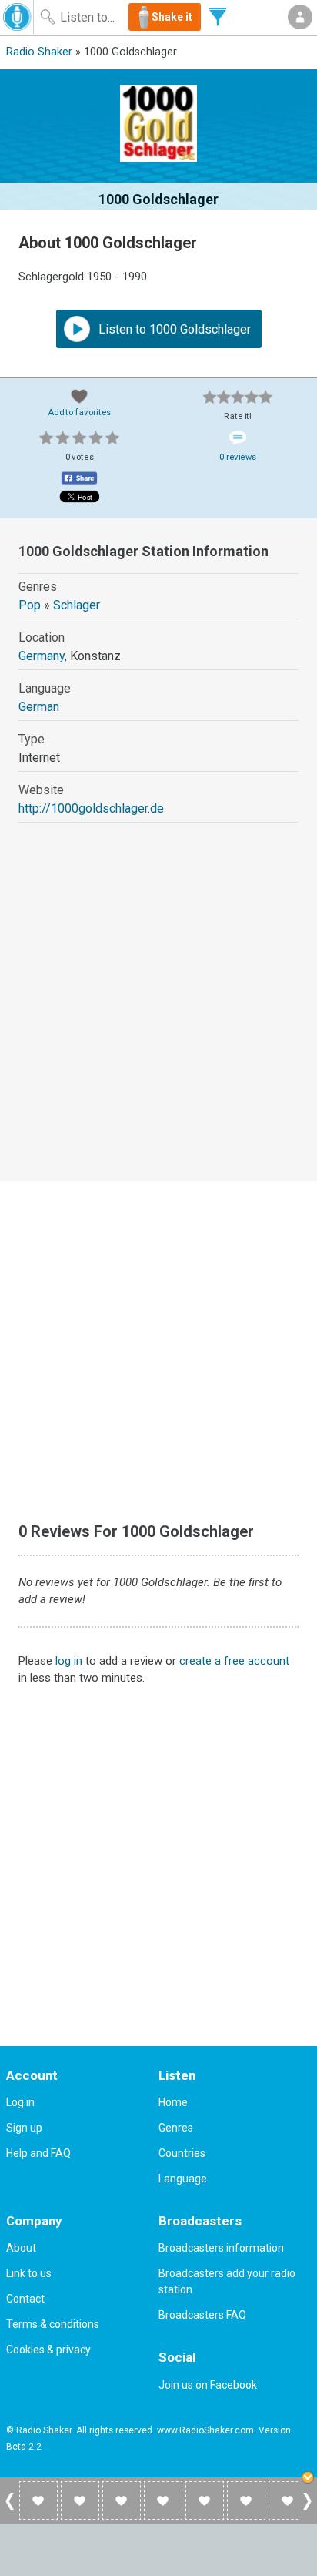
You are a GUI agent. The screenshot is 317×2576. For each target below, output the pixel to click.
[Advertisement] (158, 1016)
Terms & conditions (53, 2324)
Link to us (29, 2273)
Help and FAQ (38, 2153)
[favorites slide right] (307, 2509)
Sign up (24, 2128)
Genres (176, 2128)
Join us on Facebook (208, 2385)
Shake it (172, 17)
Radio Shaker (39, 52)
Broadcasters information (221, 2248)
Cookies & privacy (48, 2350)
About (21, 2248)
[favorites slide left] (10, 2509)
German (39, 707)
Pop (30, 605)
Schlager (77, 605)
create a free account (234, 1661)
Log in (20, 2102)
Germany (42, 656)
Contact (25, 2299)
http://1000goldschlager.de (91, 808)
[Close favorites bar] (309, 2479)
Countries (182, 2153)
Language (183, 2179)
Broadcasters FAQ (202, 2315)
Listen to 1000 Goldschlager (173, 329)
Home (173, 2102)
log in (69, 1661)
